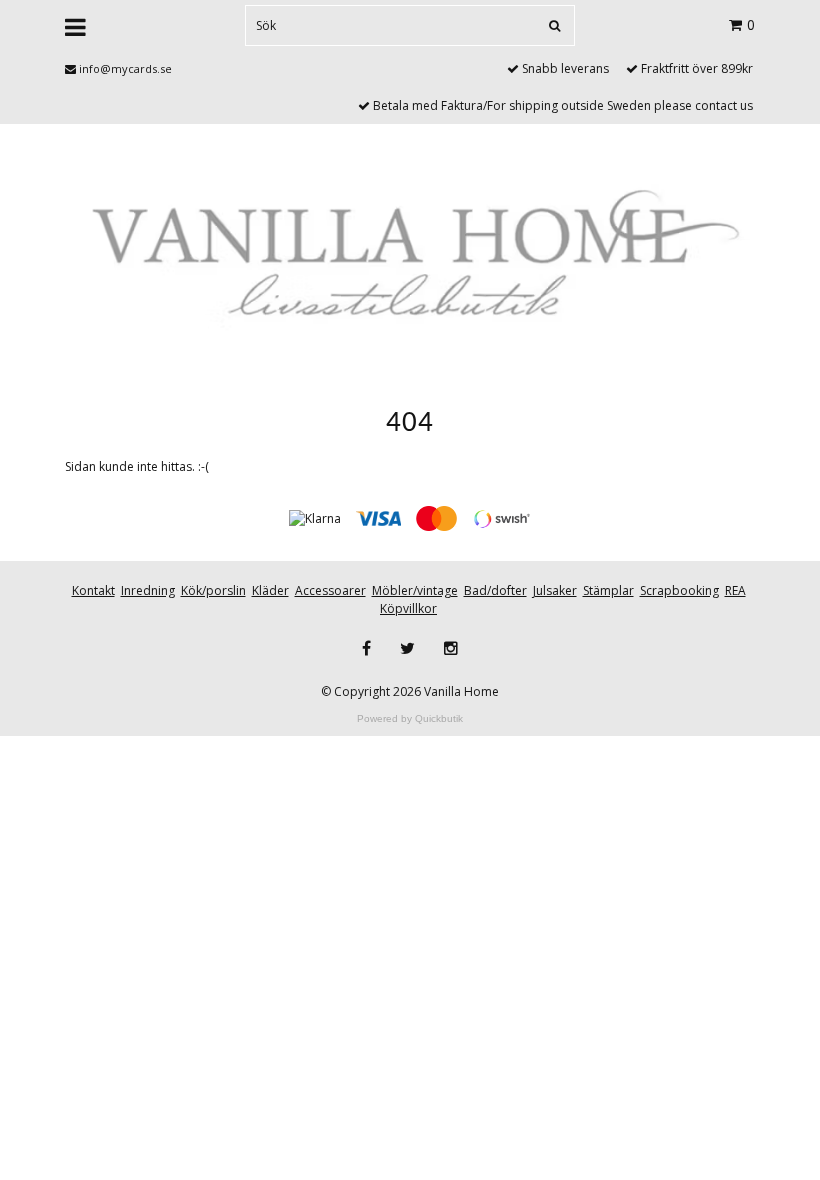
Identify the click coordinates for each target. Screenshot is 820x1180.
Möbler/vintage (415, 590)
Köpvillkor (408, 608)
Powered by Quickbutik (410, 718)
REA (735, 590)
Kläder (270, 590)
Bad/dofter (495, 590)
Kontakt (93, 590)
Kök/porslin (213, 590)
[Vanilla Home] (410, 259)
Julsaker (555, 590)
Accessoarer (330, 590)
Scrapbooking (679, 590)
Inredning (148, 590)
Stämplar (608, 590)
